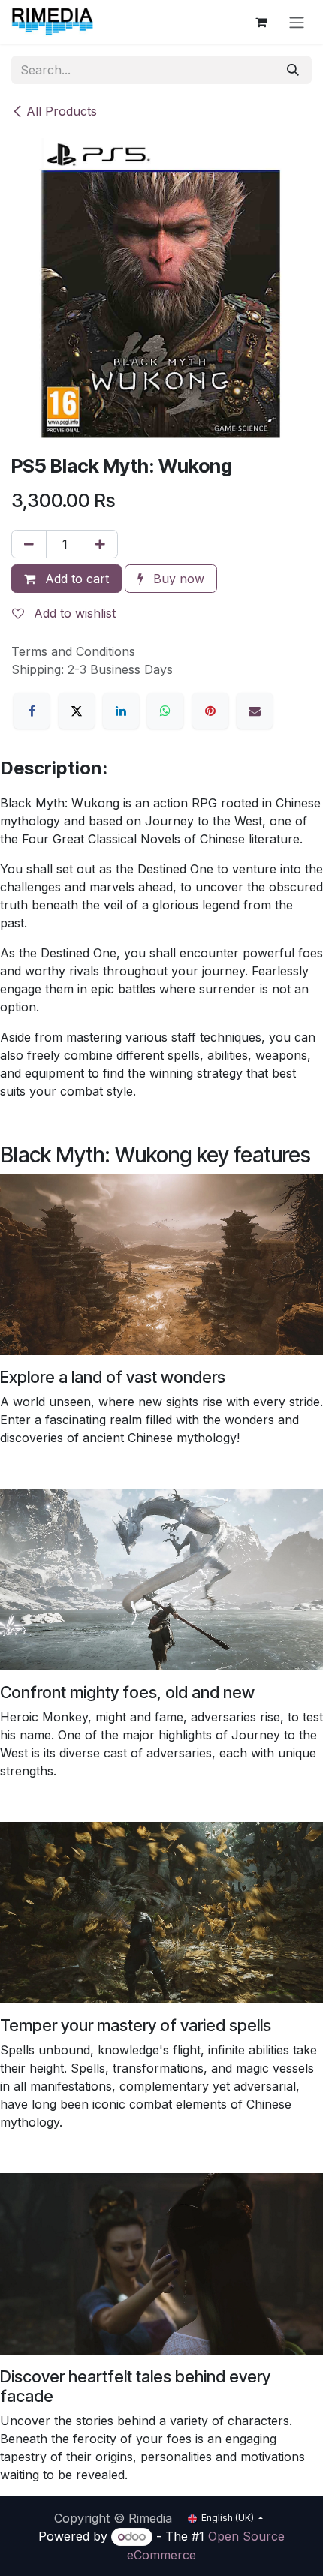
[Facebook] (32, 711)
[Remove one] (29, 544)
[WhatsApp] (165, 711)
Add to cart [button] (75, 579)
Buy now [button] (177, 579)
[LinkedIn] (121, 711)
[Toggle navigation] (297, 22)
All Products (62, 111)
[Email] (255, 711)
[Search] (293, 70)
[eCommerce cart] (261, 22)
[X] (77, 711)
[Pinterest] (210, 711)
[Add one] (100, 544)
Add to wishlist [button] (73, 613)
